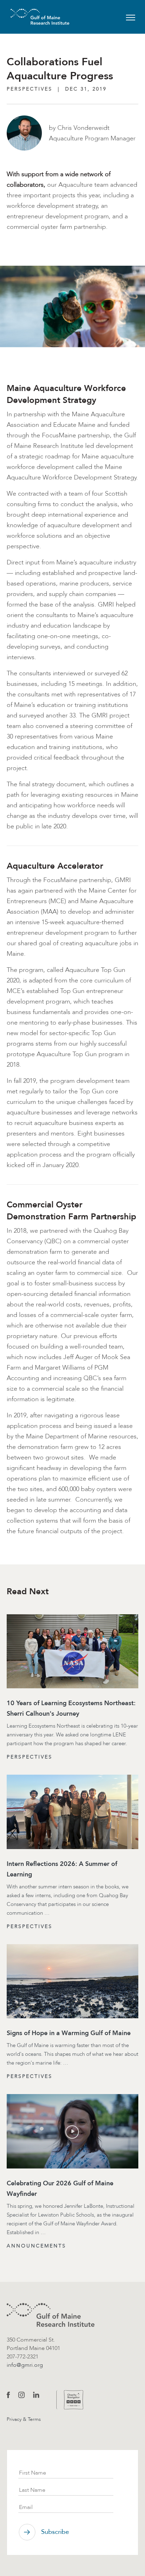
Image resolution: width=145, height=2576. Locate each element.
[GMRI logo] (51, 2315)
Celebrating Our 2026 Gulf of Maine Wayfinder (60, 2188)
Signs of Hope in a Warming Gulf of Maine (69, 2033)
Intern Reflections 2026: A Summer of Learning (62, 1869)
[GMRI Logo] (31, 17)
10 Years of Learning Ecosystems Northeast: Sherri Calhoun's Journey (71, 1708)
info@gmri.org (25, 2365)
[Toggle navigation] (131, 17)
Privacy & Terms (24, 2419)
